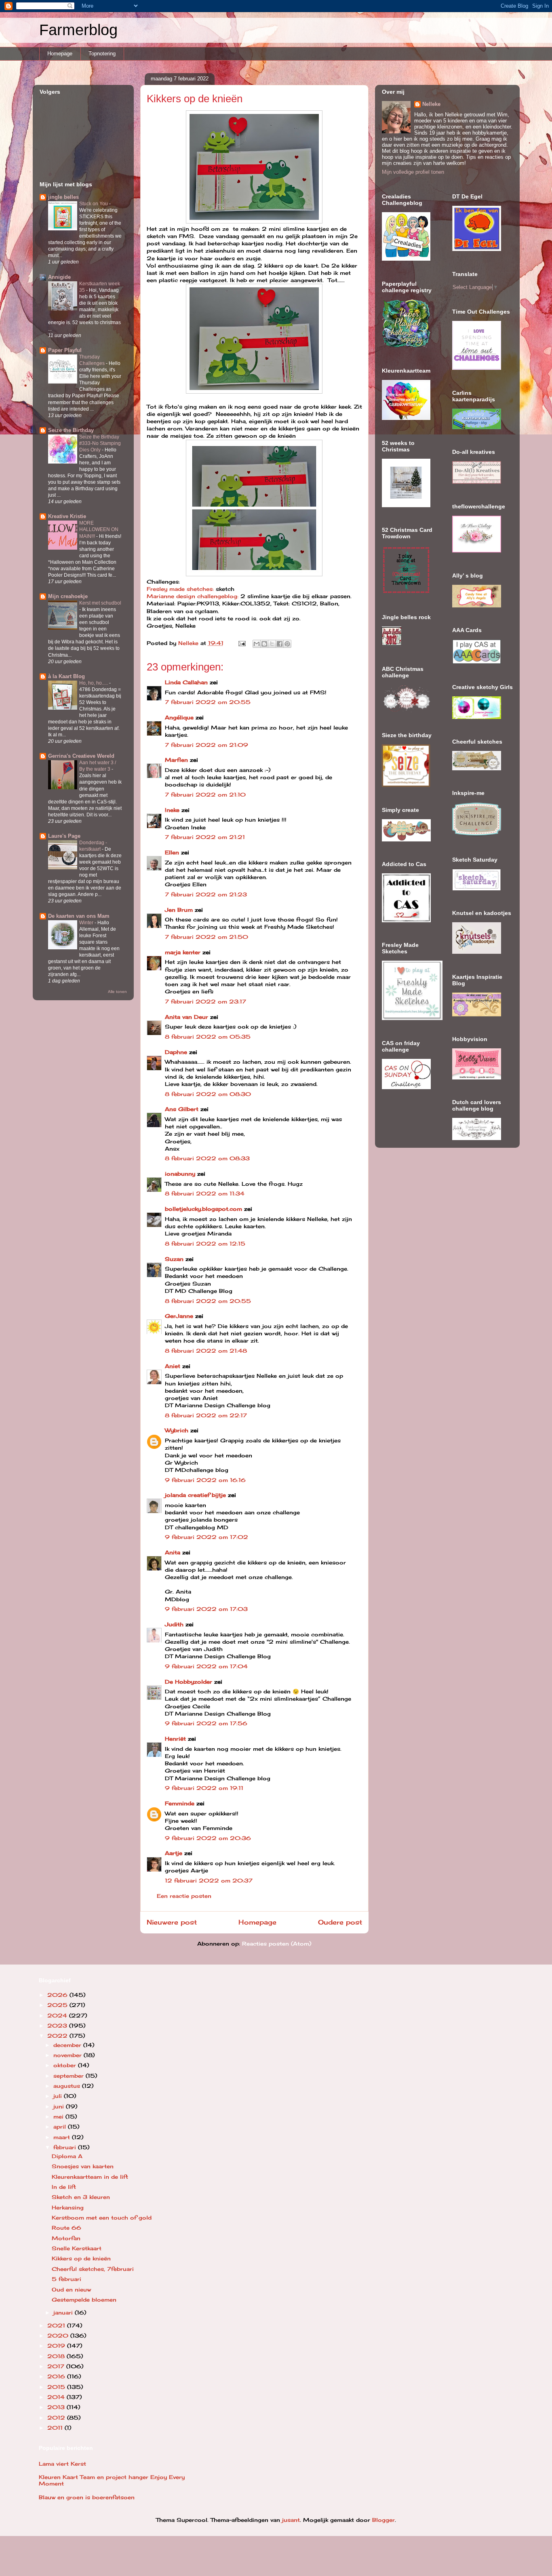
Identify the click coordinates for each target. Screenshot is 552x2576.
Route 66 (66, 2228)
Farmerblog (78, 30)
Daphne (176, 1052)
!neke (172, 810)
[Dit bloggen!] (264, 644)
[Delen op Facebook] (280, 644)
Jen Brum (179, 910)
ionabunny (180, 1174)
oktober (66, 2065)
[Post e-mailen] (242, 643)
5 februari (66, 2279)
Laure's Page (64, 836)
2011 (56, 2428)
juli (59, 2096)
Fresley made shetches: (180, 589)
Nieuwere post (172, 1922)
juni (60, 2106)
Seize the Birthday (71, 430)
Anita (173, 1552)
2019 (57, 2346)
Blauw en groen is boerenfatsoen (87, 2497)
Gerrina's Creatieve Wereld (81, 756)
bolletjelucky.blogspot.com (203, 1209)
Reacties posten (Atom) (277, 1944)
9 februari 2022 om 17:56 (206, 1723)
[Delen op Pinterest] (287, 644)
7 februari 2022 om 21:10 (205, 795)
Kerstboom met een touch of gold (102, 2218)
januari (64, 2312)
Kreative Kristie (67, 516)
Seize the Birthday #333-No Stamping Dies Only (100, 443)
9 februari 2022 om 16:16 (205, 1480)
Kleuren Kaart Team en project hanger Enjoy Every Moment (112, 2480)
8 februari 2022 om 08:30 (208, 1094)
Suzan (174, 1259)
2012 (57, 2418)
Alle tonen (117, 992)
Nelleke (431, 104)
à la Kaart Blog (66, 676)
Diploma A (67, 2156)
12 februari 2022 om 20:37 (209, 1880)
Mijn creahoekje (68, 596)
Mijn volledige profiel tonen (413, 172)
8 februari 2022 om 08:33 (207, 1158)
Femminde (180, 1803)
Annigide (59, 277)
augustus (68, 2086)
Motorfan (66, 2238)
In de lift (64, 2187)
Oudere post (340, 1922)
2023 (58, 2026)
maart (63, 2137)
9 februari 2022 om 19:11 (204, 1788)
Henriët (175, 1739)
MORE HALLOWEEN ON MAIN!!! (99, 529)
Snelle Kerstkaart (77, 2248)
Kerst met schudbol (100, 603)
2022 (58, 2036)
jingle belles (63, 197)
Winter (87, 923)
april (61, 2127)
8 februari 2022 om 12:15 (205, 1244)
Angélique (180, 717)
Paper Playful (65, 350)
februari (66, 2147)
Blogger (383, 2520)
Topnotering (102, 54)
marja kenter (183, 952)
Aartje (174, 1853)
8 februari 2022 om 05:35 (208, 1037)
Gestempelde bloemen (84, 2300)
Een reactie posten (184, 1896)
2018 (57, 2356)
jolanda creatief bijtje (195, 1495)
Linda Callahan (186, 682)
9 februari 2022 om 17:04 (206, 1666)
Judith (174, 1624)
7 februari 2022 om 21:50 (206, 937)
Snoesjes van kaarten (83, 2166)
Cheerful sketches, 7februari (93, 2269)
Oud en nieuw (71, 2289)
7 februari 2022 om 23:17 (205, 1001)
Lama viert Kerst (62, 2464)
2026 (58, 1995)
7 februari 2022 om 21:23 (206, 894)
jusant (291, 2520)
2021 (57, 2325)
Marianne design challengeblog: (193, 596)
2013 (57, 2407)
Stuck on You (94, 204)
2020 (59, 2336)
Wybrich (177, 1430)
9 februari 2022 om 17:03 (206, 1609)
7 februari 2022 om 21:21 (205, 837)
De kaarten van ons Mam (79, 916)
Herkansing (68, 2207)
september (70, 2076)
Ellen (172, 852)
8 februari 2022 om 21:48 (206, 1351)
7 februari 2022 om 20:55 (208, 702)
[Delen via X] (272, 644)
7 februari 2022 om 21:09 (206, 745)
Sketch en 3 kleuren (81, 2197)
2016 (57, 2376)
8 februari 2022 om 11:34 (205, 1193)
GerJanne (179, 1316)
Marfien (176, 760)
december (68, 2045)
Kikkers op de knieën (81, 2258)
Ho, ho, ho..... (94, 683)
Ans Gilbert (183, 1109)
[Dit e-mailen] (257, 644)
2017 (57, 2366)
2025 (58, 2005)
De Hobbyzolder (189, 1682)
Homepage (60, 54)
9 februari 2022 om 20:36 (208, 1838)
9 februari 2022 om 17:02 (206, 1537)
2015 (57, 2387)
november (68, 2055)
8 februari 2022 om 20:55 (208, 1301)
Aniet (173, 1366)
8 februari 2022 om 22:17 (206, 1415)
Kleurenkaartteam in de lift (90, 2177)
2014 (57, 2397)
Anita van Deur (186, 1017)
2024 (58, 2015)
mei (59, 2116)
